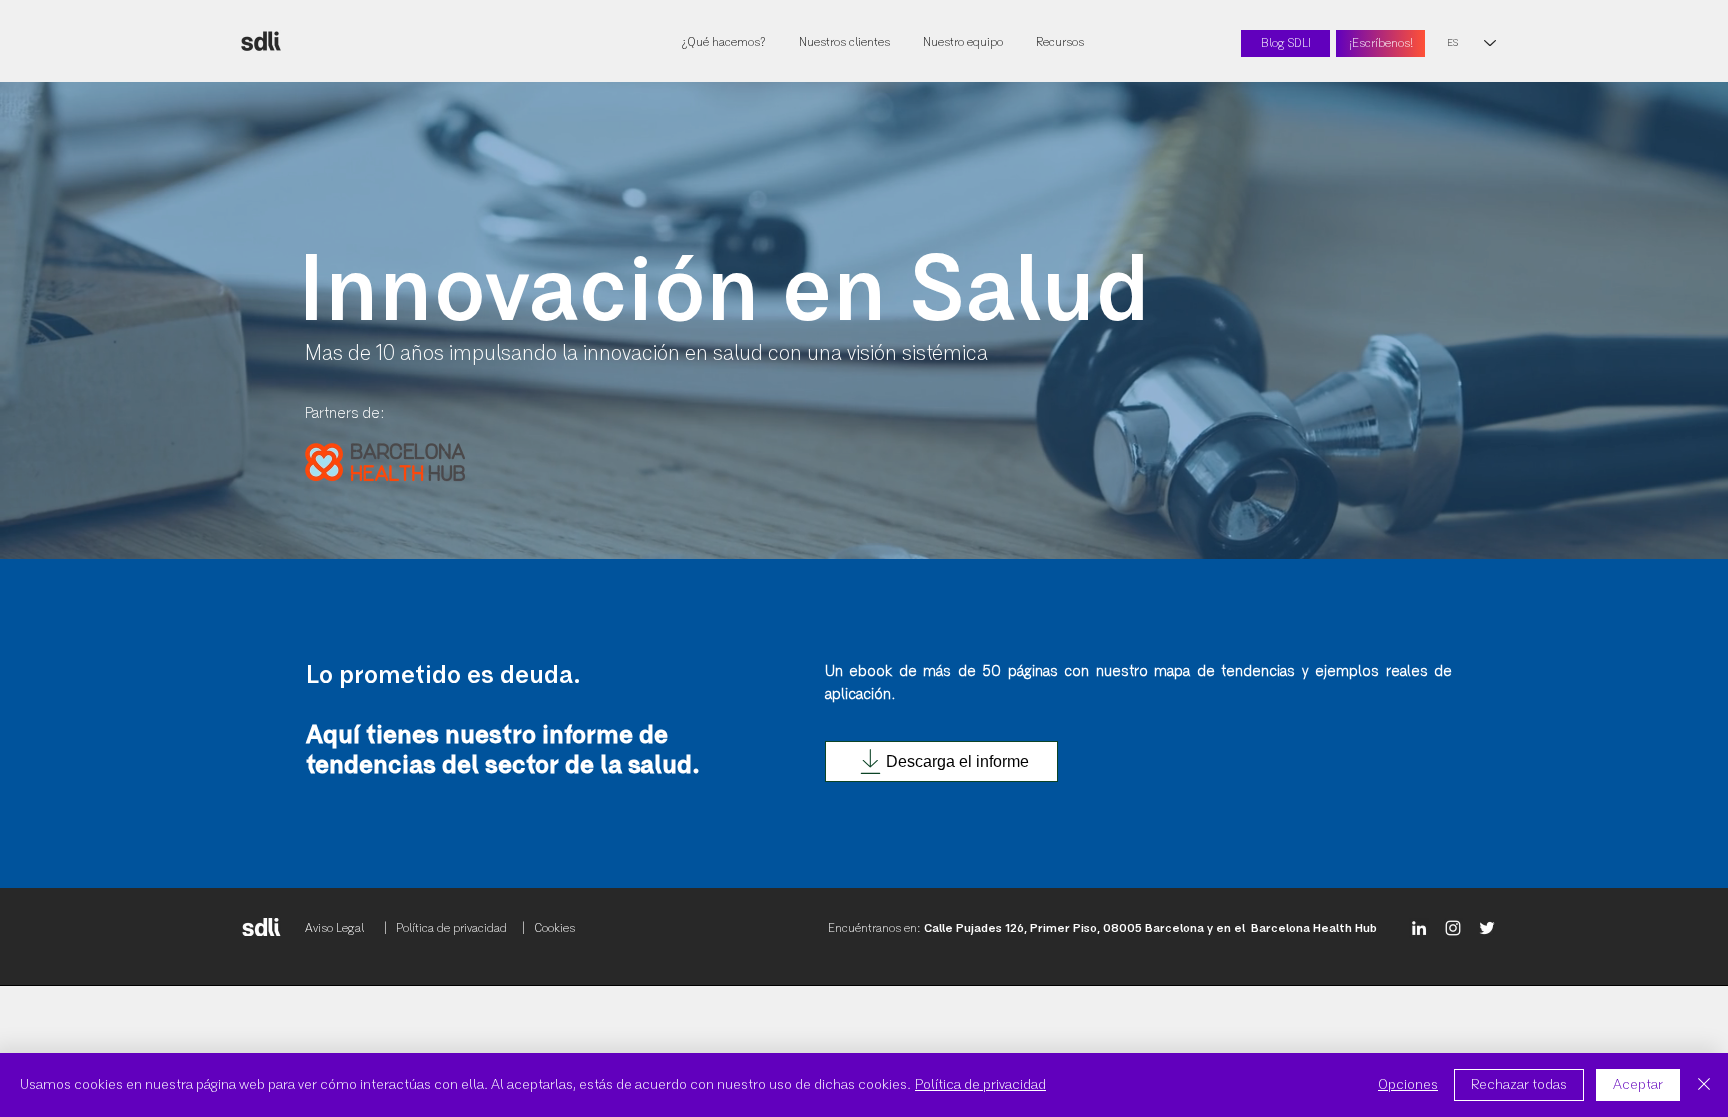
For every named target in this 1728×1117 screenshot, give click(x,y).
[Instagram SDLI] (1453, 928)
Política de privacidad (980, 1085)
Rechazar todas (1519, 1085)
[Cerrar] (1704, 1085)
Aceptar (1638, 1085)
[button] (1061, 43)
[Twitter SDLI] (1487, 928)
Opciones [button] (1408, 1085)
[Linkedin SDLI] (1419, 928)
